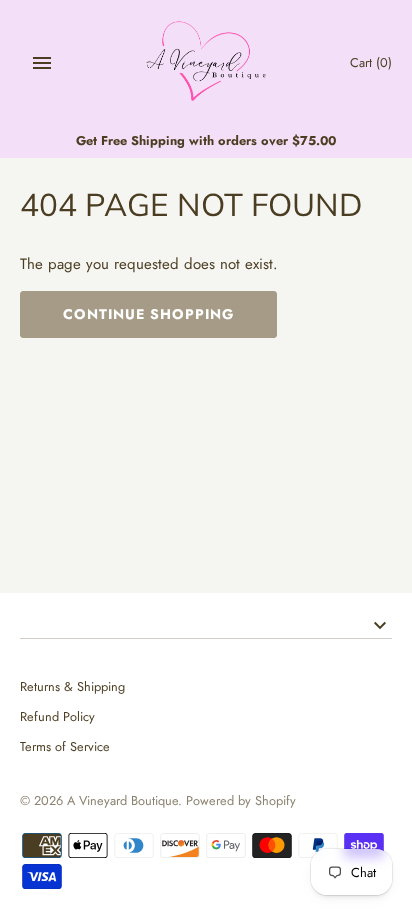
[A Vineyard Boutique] (206, 62)
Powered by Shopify (241, 800)
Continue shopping (148, 314)
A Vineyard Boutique (122, 800)
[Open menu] (42, 63)
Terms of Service (65, 746)
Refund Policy (57, 716)
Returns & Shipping (72, 686)
